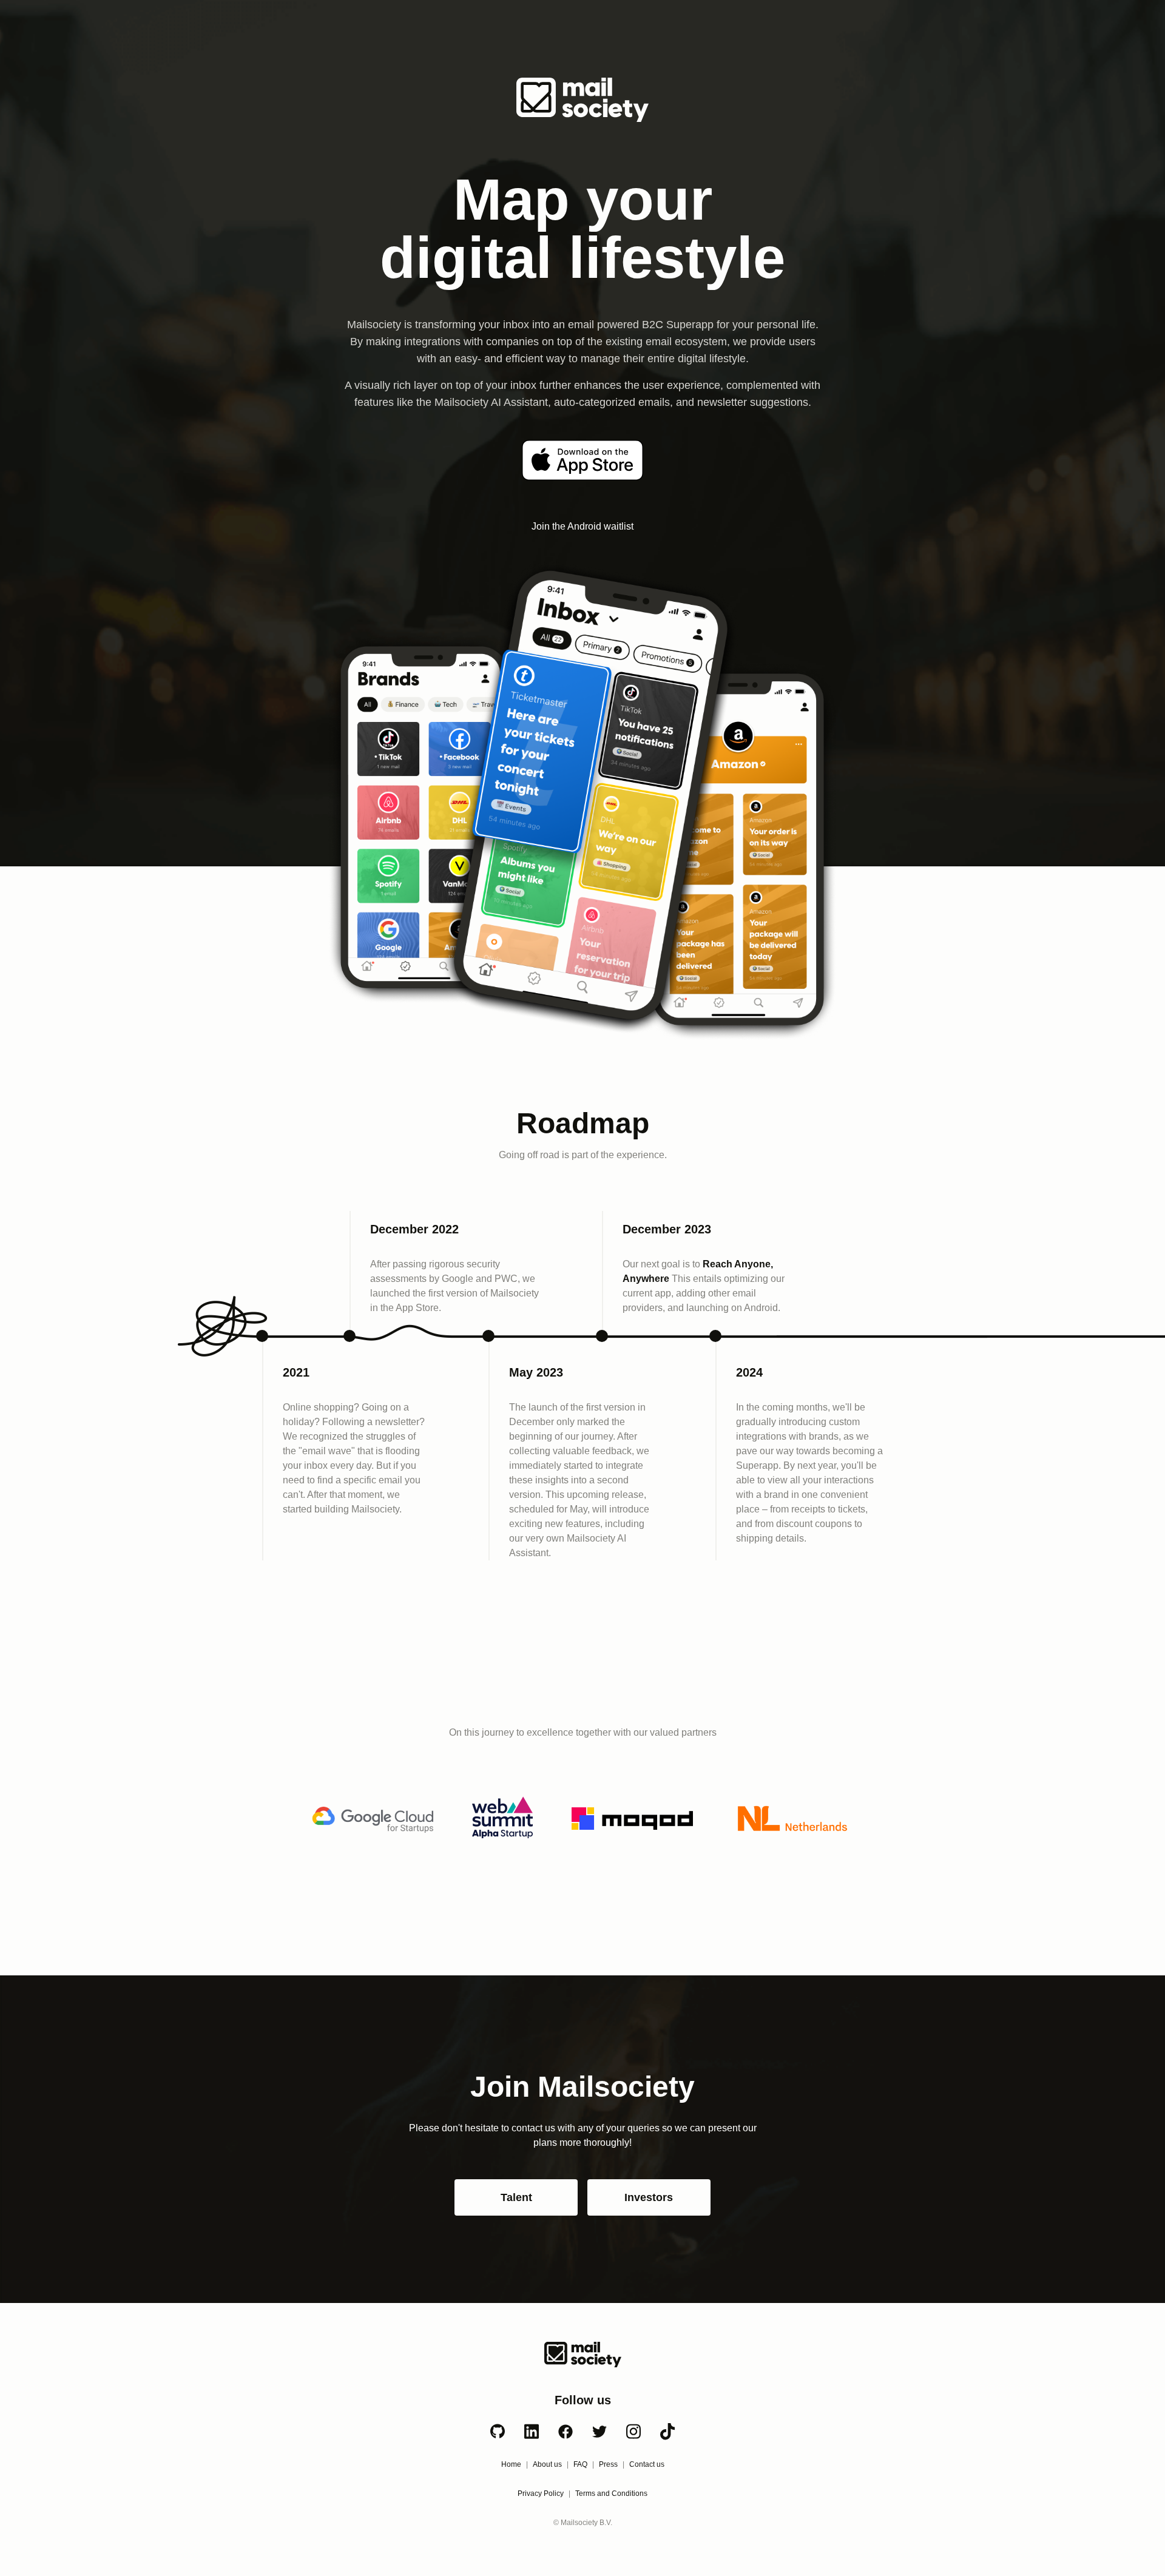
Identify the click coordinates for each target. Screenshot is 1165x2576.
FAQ (580, 2464)
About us (547, 2464)
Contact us (647, 2464)
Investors (649, 2197)
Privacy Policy (541, 2493)
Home (511, 2464)
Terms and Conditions (611, 2493)
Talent (516, 2197)
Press (608, 2464)
